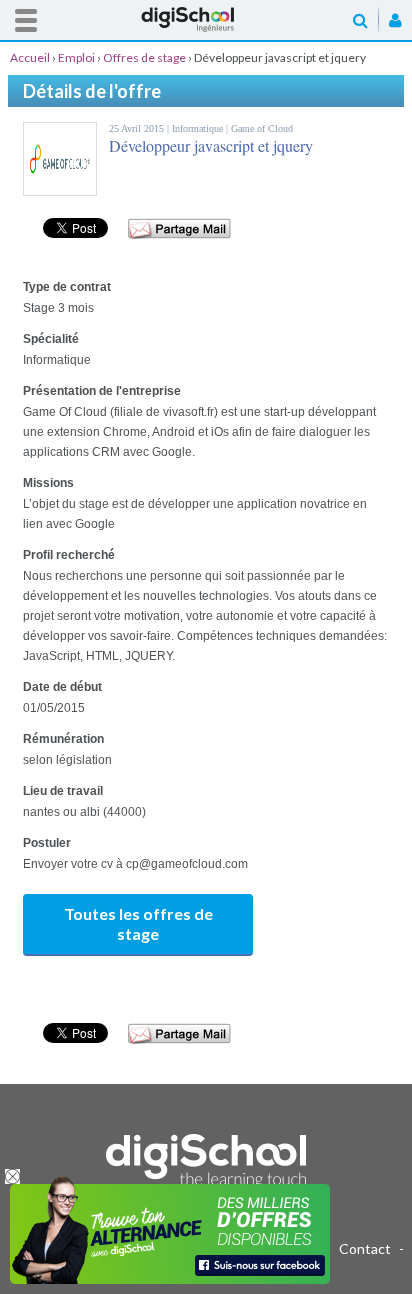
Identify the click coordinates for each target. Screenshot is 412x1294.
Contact (365, 1248)
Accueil (206, 19)
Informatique (199, 128)
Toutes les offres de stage (138, 923)
